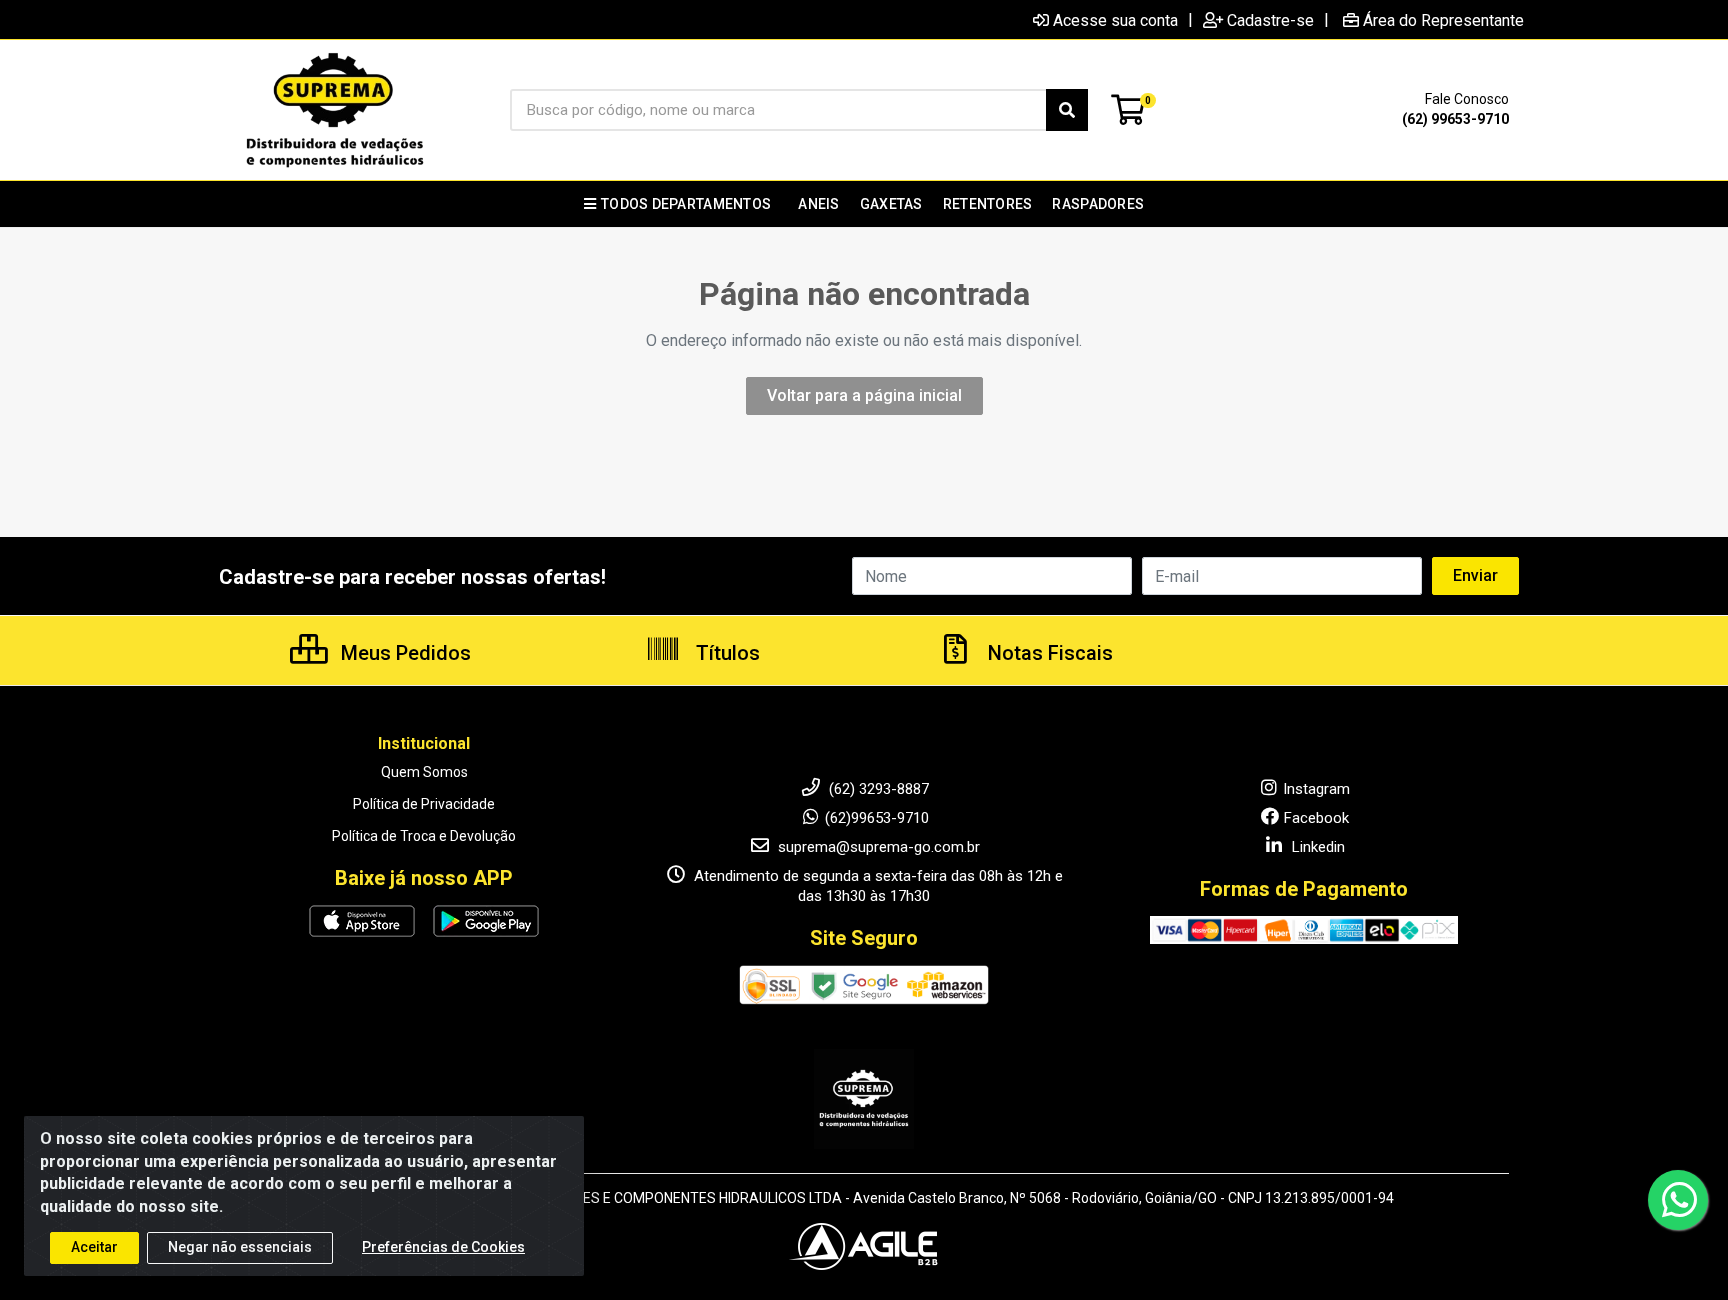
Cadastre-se (1270, 20)
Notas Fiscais (1048, 653)
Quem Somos (424, 772)
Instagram (1316, 789)
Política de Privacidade (424, 804)
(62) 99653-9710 (1455, 119)
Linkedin (1316, 847)
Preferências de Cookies (443, 1247)
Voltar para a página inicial (864, 395)
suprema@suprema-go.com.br (877, 847)
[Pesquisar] (1067, 110)
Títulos (725, 653)
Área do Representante (1443, 20)
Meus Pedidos (403, 653)
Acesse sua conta (1115, 20)
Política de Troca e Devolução (424, 836)
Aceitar (94, 1247)
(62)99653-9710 (877, 818)
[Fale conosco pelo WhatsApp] (1678, 1200)
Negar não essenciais (240, 1247)
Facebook (1316, 818)
